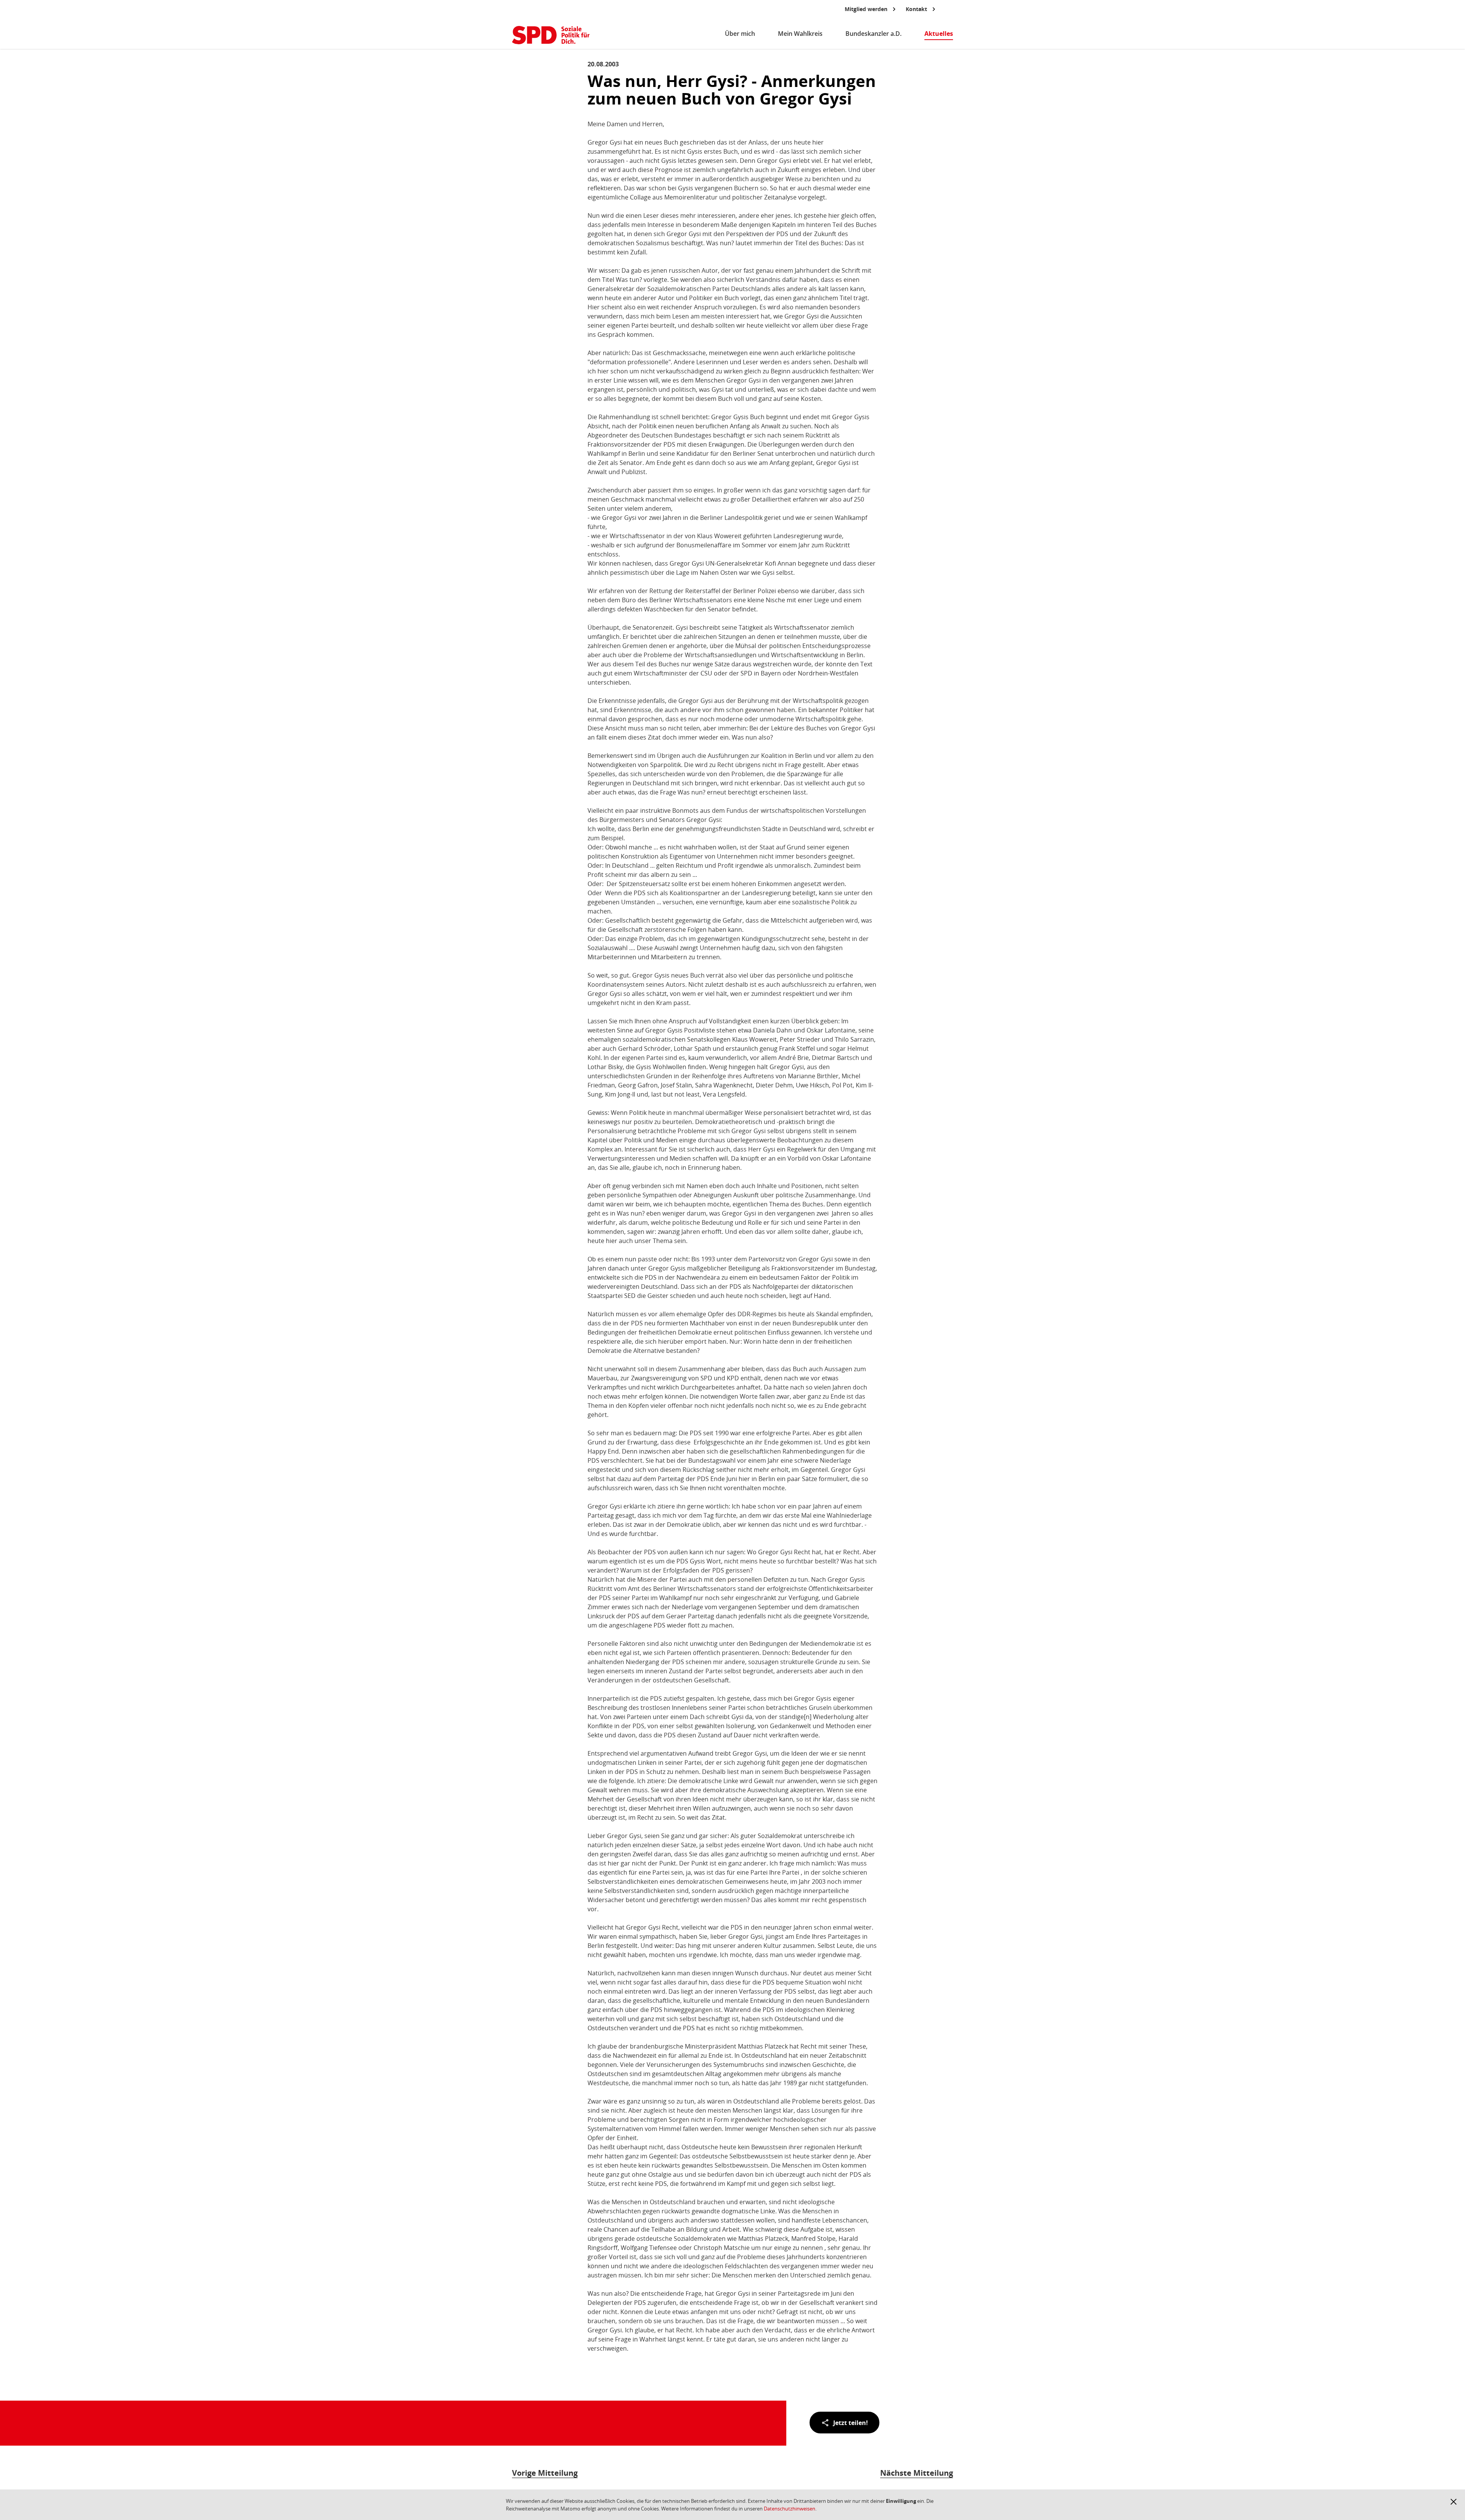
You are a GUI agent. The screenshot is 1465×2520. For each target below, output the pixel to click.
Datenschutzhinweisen (790, 2509)
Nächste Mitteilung (917, 2473)
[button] (1454, 2502)
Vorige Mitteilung (545, 2473)
